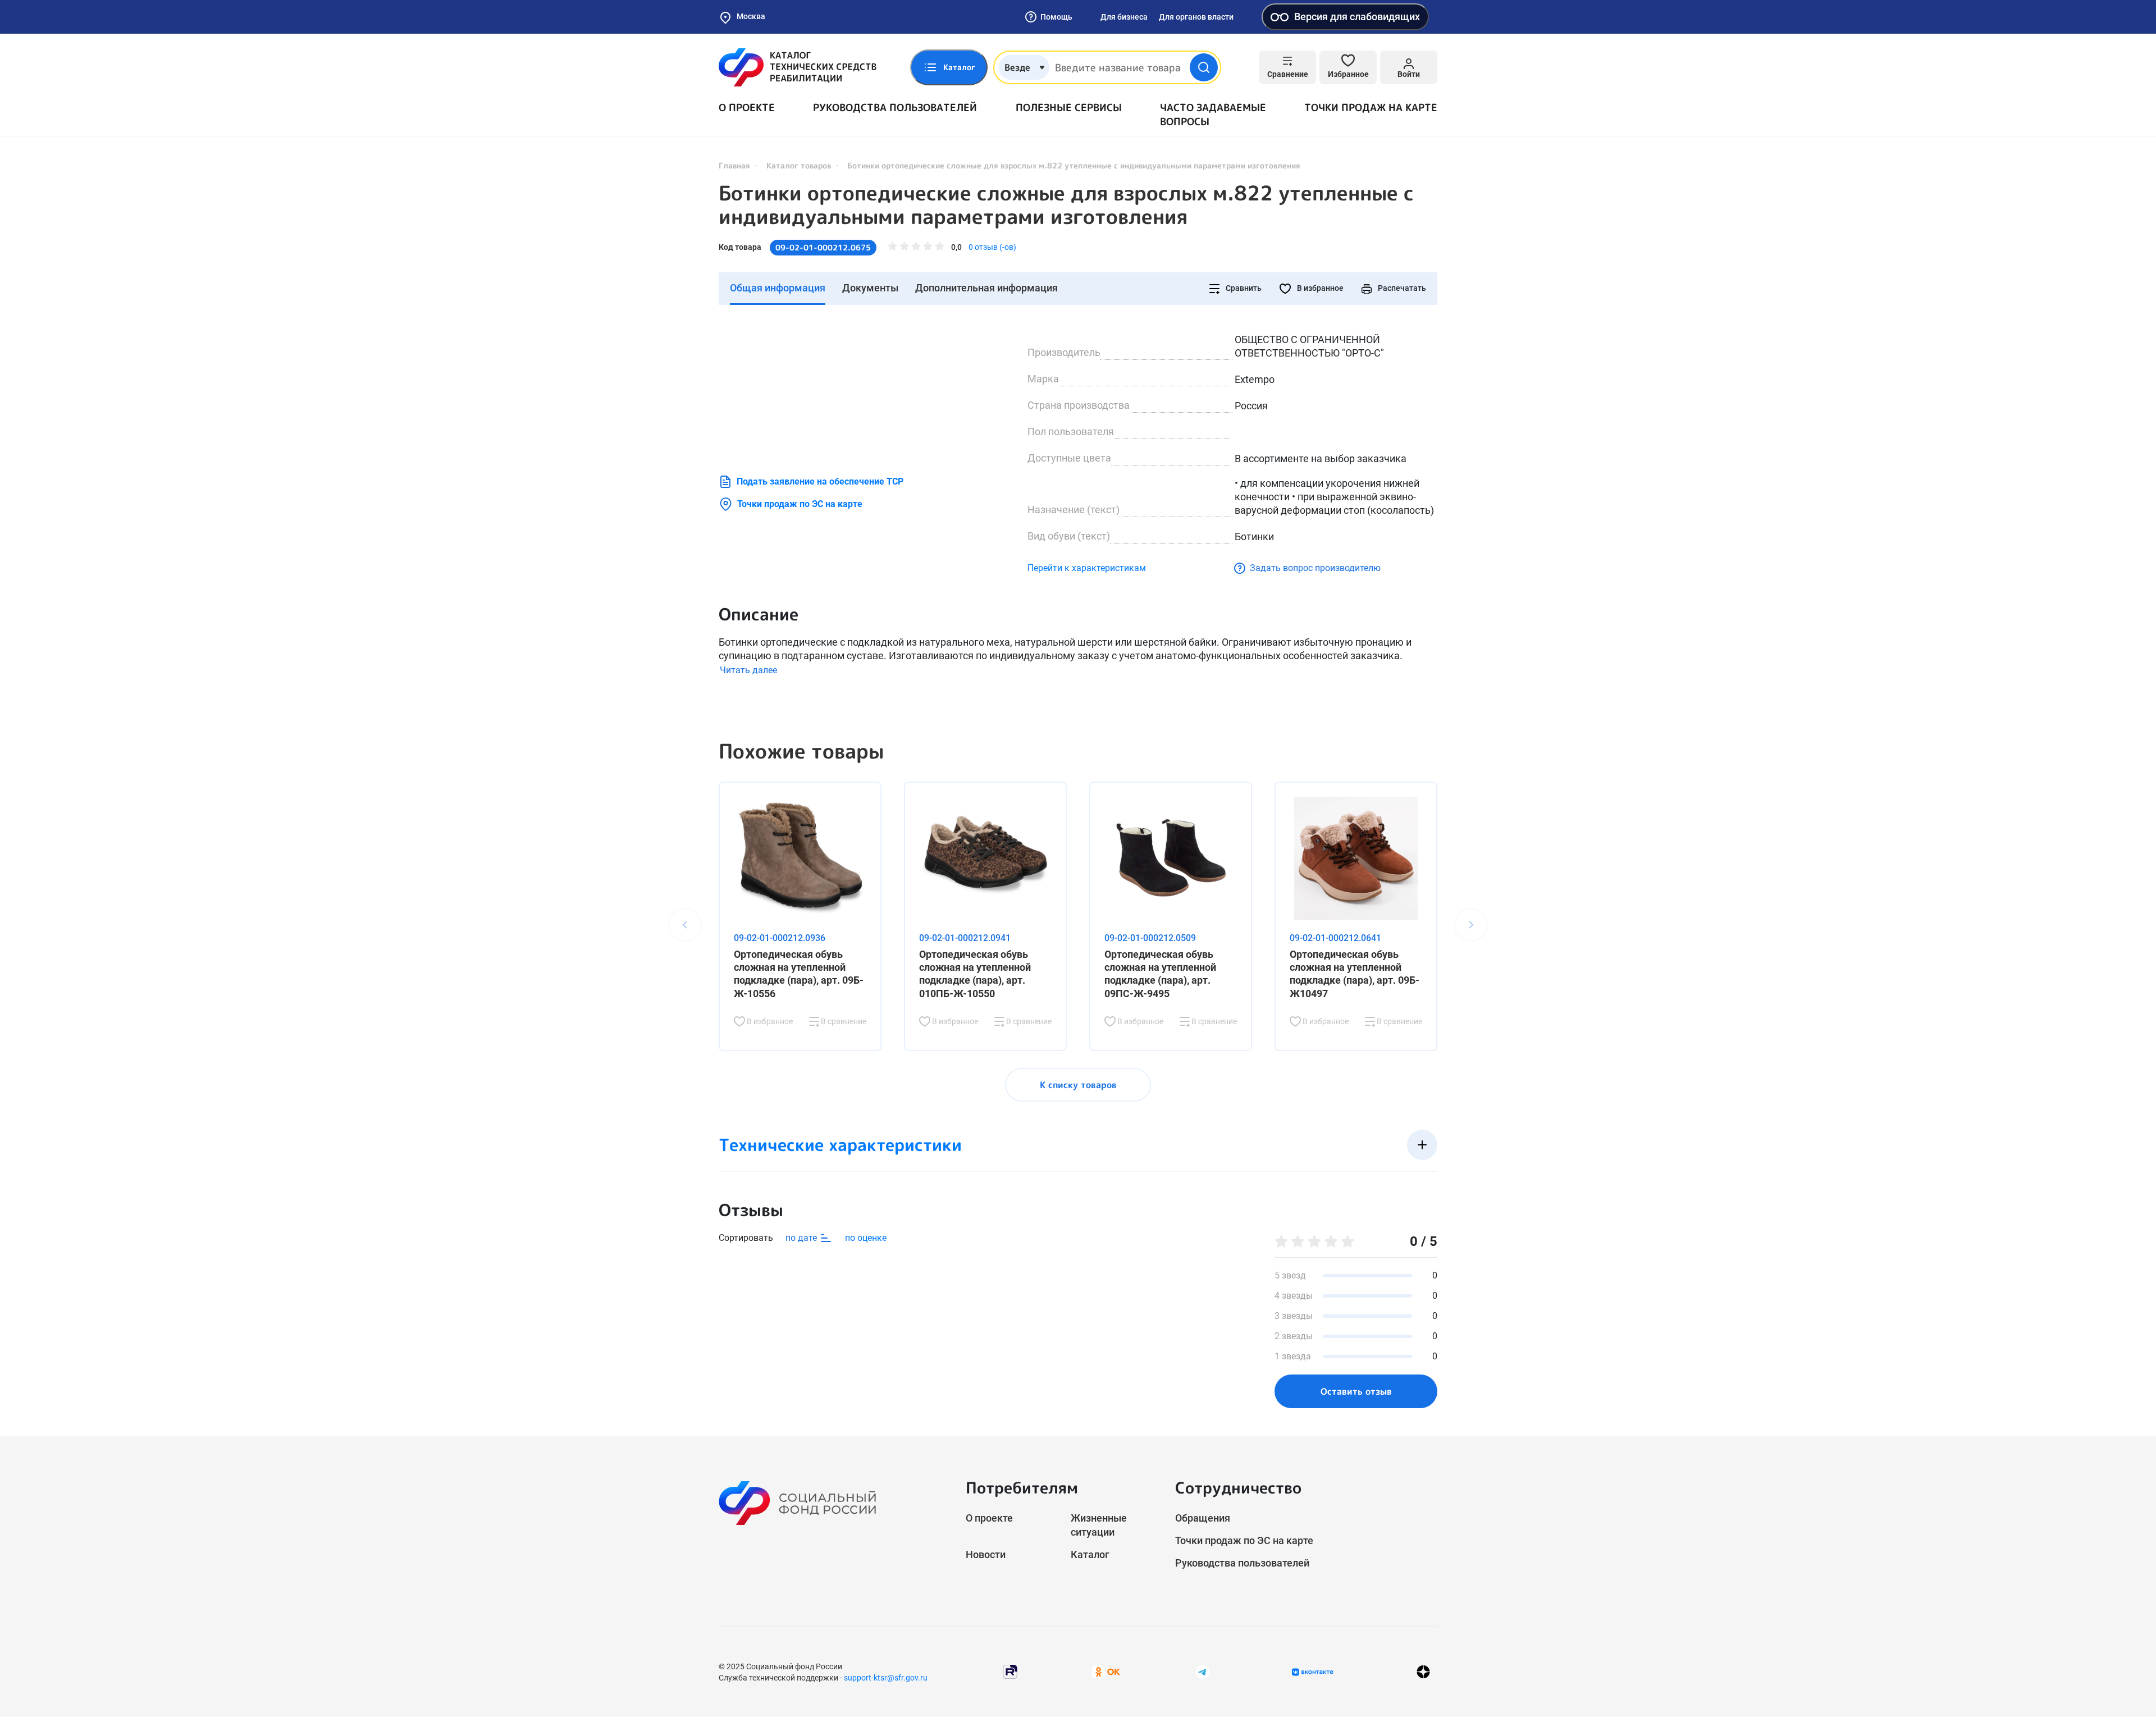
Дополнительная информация (986, 288)
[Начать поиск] (1204, 67)
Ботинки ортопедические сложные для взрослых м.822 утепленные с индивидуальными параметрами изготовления (1066, 205)
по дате (802, 1238)
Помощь (1056, 17)
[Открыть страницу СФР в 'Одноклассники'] (1106, 1671)
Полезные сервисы (1069, 108)
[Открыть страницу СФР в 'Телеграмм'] (1203, 1671)
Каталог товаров (799, 165)
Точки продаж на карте (1371, 108)
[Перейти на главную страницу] (798, 67)
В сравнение (843, 1021)
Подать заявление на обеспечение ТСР (820, 481)
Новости (986, 1554)
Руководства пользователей (895, 108)
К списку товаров (1078, 1085)
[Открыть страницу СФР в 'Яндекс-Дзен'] (1423, 1672)
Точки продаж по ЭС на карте (800, 504)
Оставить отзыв (1356, 1391)
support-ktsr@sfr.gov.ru (886, 1678)
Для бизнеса (1124, 17)
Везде (1017, 67)
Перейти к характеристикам (1087, 568)
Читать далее (748, 670)
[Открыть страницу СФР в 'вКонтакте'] (1313, 1672)
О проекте (747, 108)
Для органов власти (1196, 17)
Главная (734, 165)
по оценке (866, 1238)
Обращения (1203, 1518)
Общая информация (778, 288)
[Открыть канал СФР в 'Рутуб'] (1010, 1671)
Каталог (1090, 1554)
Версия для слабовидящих (1357, 17)
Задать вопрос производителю (1315, 568)
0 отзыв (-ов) (992, 247)
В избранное (1319, 288)
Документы (870, 288)
